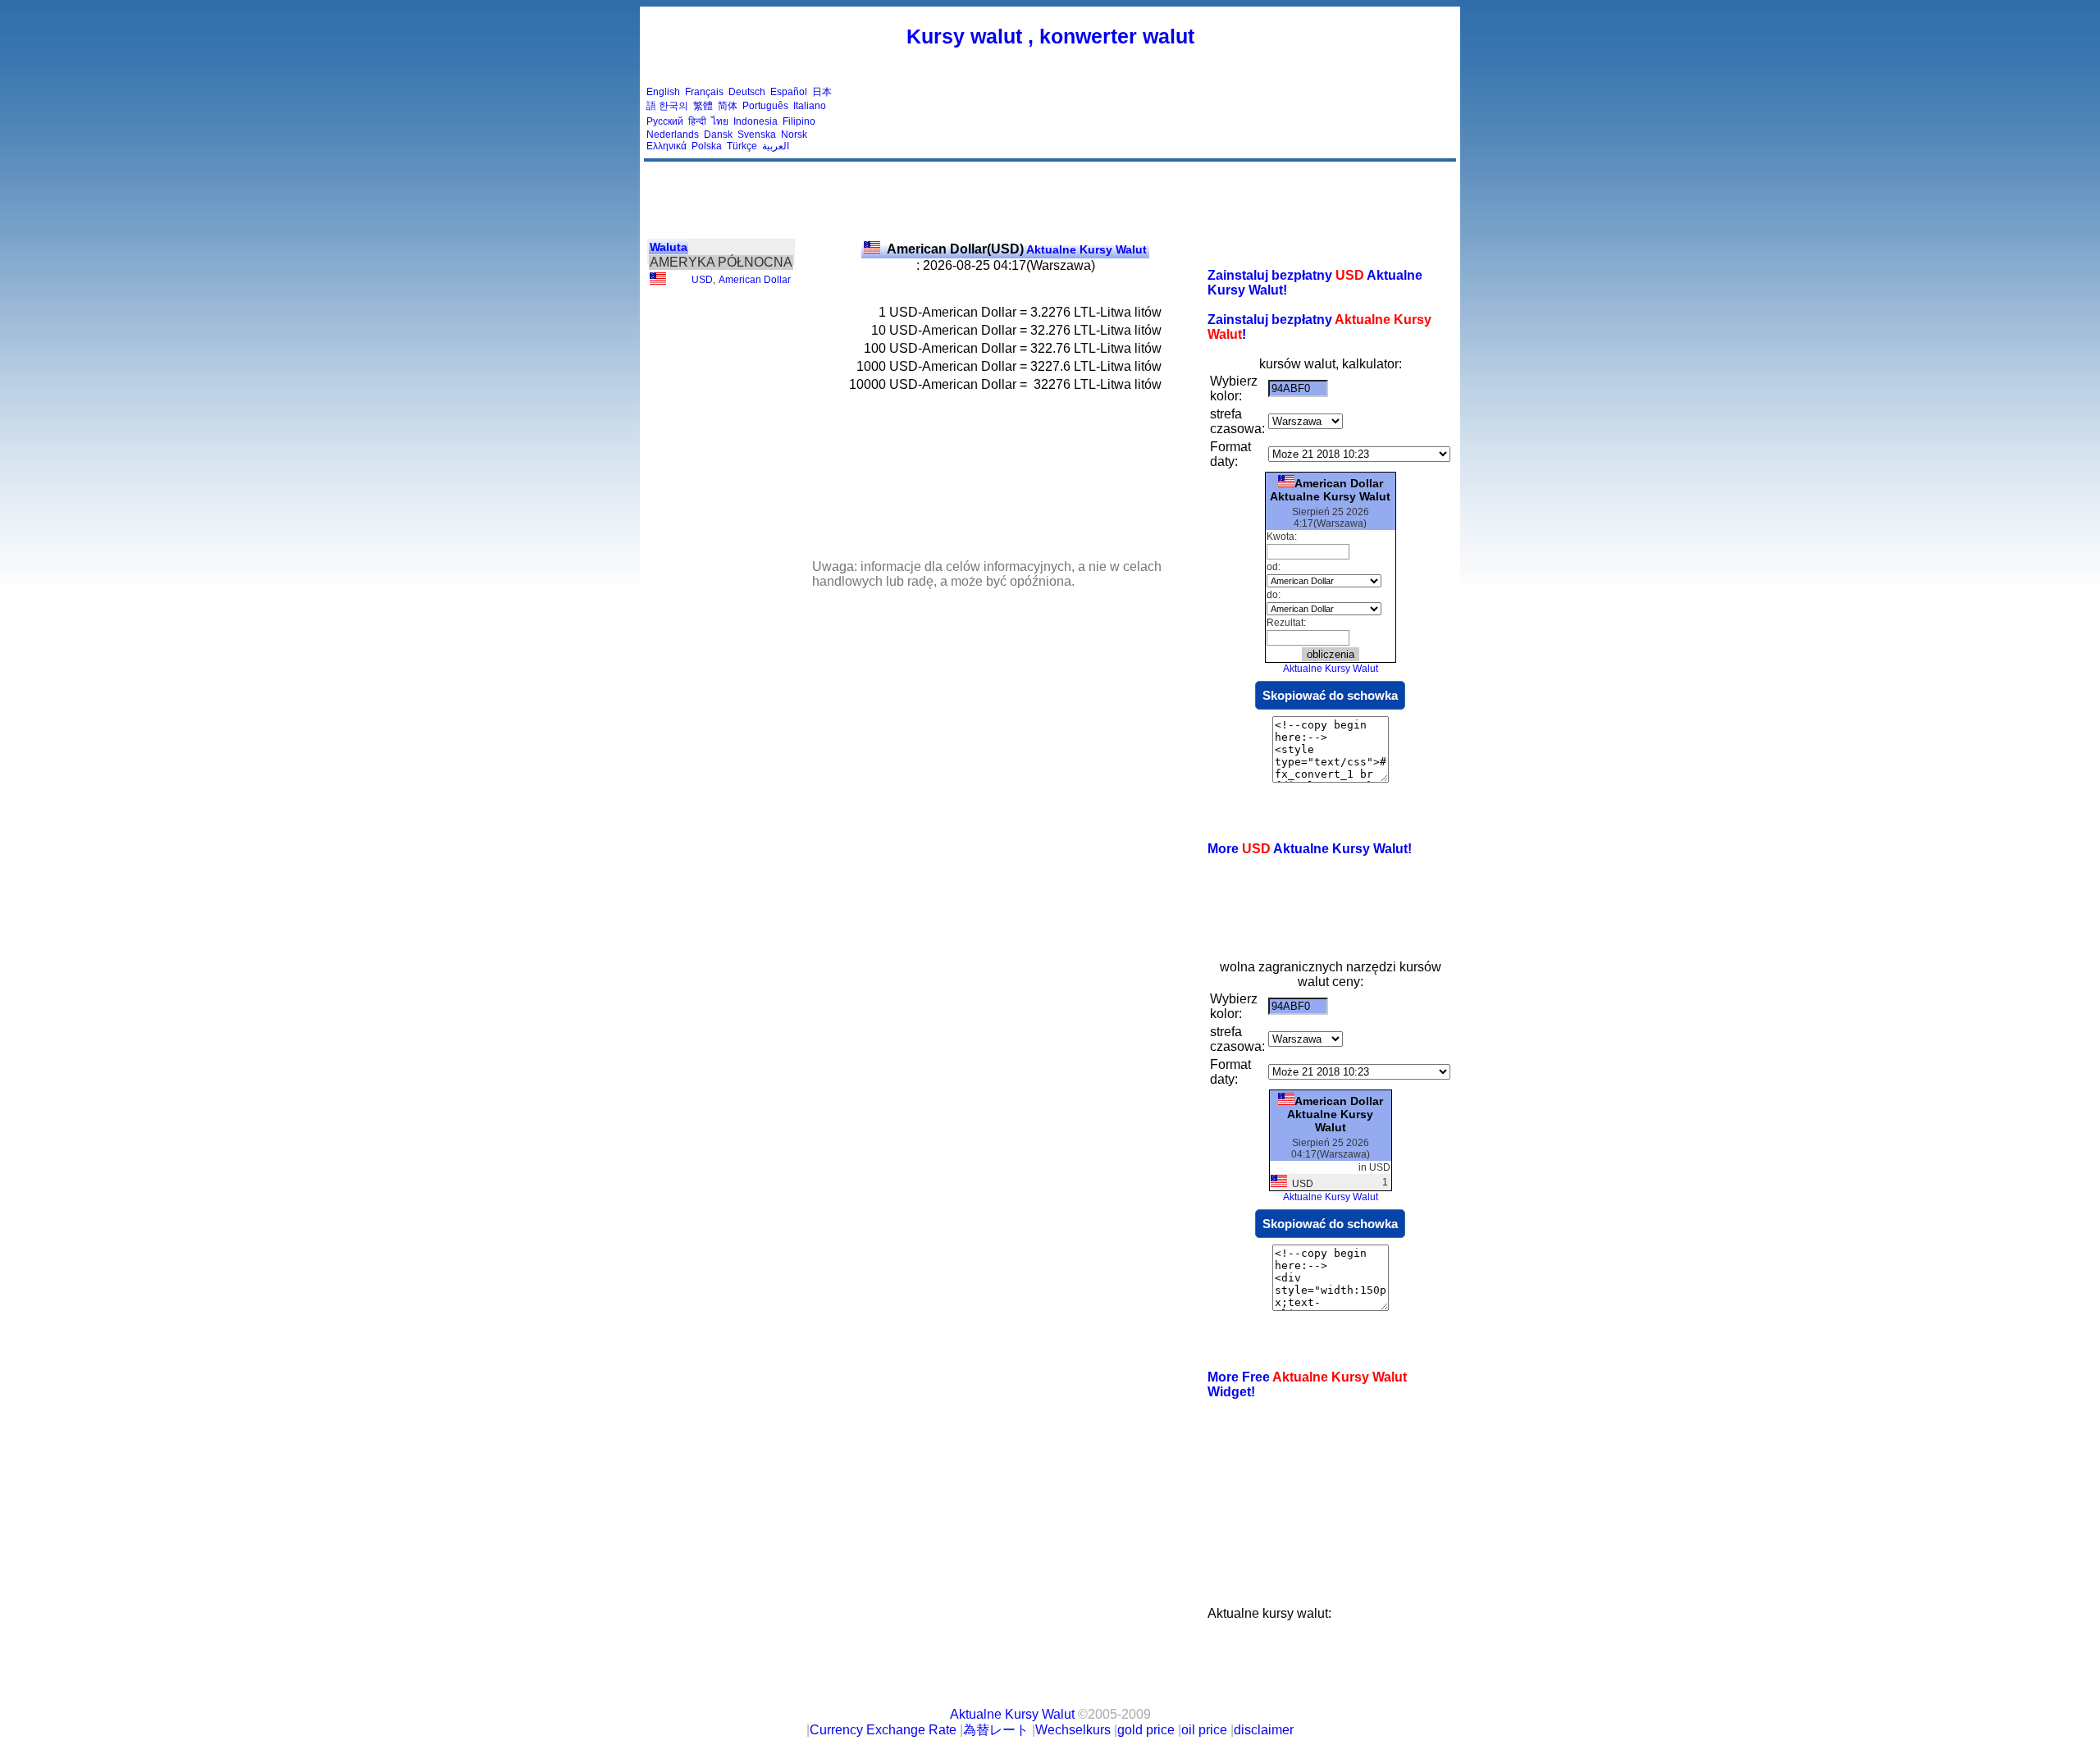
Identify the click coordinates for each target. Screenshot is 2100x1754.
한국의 (673, 106)
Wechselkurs (1073, 1730)
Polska (707, 146)
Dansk (718, 135)
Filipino (799, 121)
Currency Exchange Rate (883, 1730)
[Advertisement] (1155, 119)
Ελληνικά (667, 146)
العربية (776, 146)
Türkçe (742, 146)
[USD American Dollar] (658, 281)
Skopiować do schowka (1330, 695)
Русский (665, 121)
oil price (1204, 1730)
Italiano (810, 106)
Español (789, 92)
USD (702, 280)
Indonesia (756, 121)
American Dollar (755, 280)
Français (704, 92)
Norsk (794, 135)
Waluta (669, 247)
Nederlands (673, 135)
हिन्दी (697, 121)
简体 (728, 106)
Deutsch (747, 92)
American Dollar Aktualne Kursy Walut (1330, 490)
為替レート (996, 1730)
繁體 (703, 106)
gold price (1146, 1730)
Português (765, 106)
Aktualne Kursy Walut (1017, 249)
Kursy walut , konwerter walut (1050, 36)
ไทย (720, 121)
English (663, 92)
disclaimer (1264, 1730)
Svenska (757, 135)
